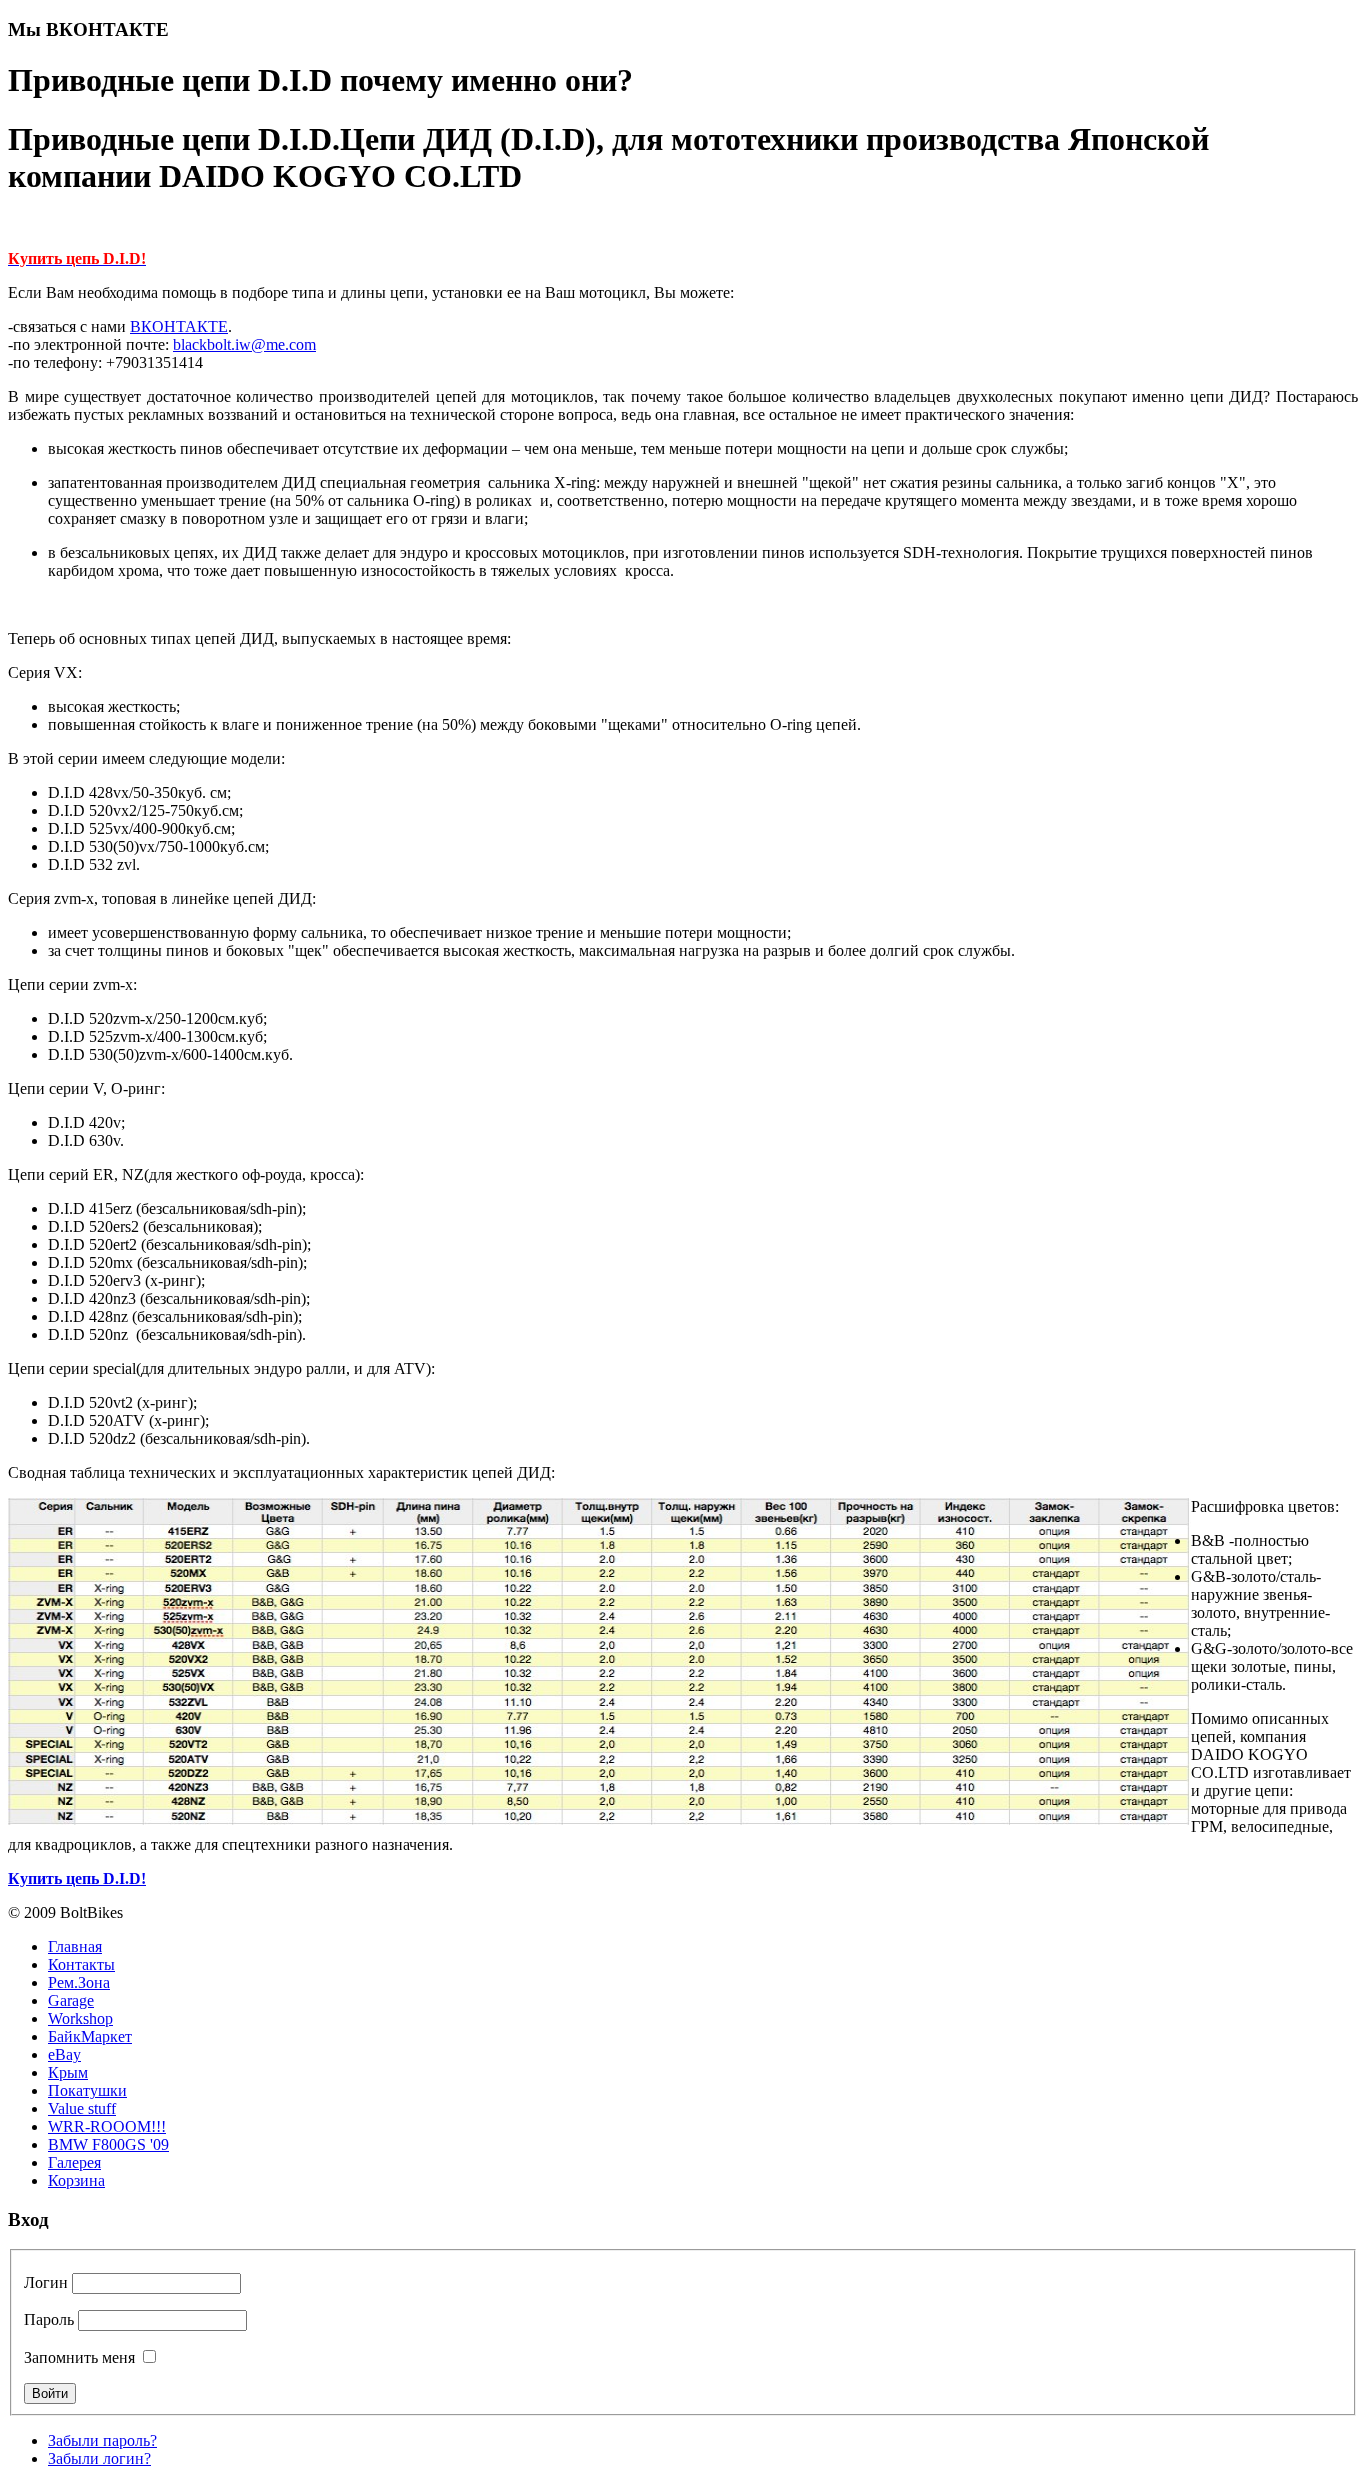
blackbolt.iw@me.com (244, 344)
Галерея (74, 2162)
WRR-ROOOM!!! (107, 2126)
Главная (75, 1946)
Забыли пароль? (102, 2440)
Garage (71, 2000)
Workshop (80, 2018)
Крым (68, 2072)
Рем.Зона (79, 1982)
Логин (46, 2282)
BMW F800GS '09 (108, 2144)
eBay (64, 2054)
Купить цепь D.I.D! (77, 1878)
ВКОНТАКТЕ (179, 326)
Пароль (49, 2319)
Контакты (81, 1964)
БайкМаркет (90, 2036)
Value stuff (82, 2108)
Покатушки (87, 2090)
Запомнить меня (79, 2357)
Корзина (76, 2180)
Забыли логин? (99, 2458)
